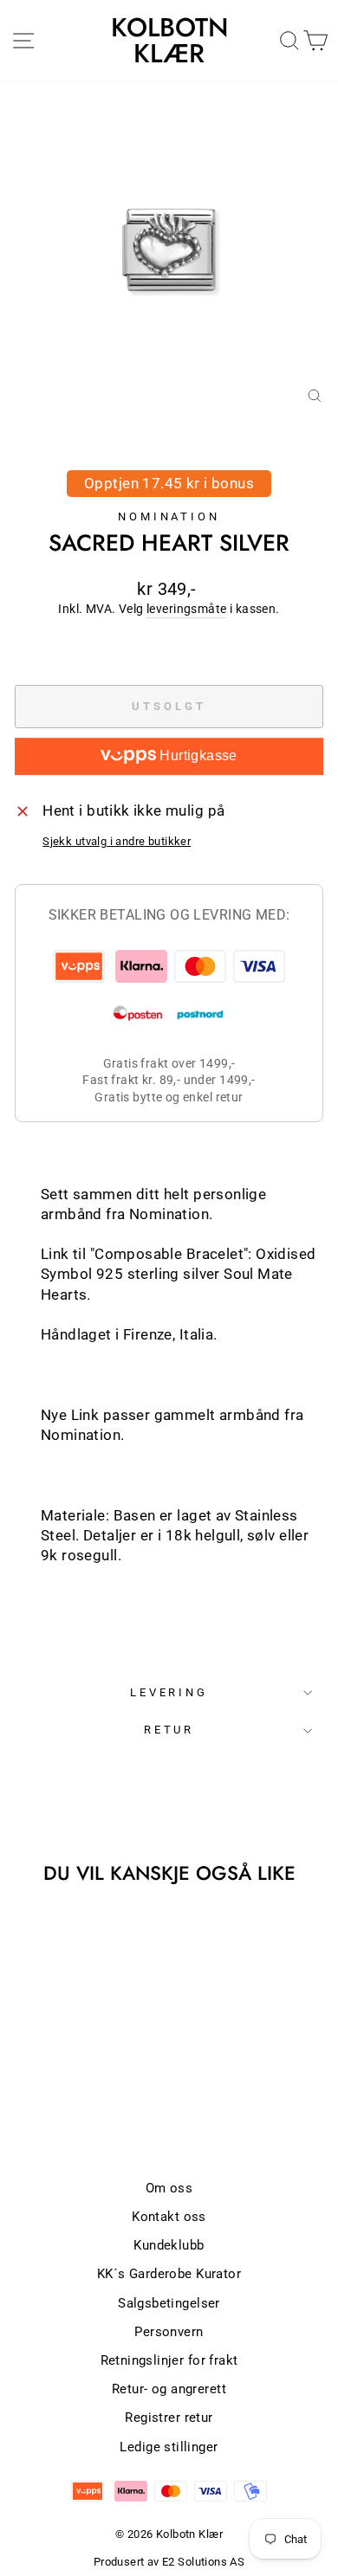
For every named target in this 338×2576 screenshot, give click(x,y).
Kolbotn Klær (169, 41)
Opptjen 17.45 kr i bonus (169, 484)
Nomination (169, 516)
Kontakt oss (169, 2217)
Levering (169, 1692)
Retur (169, 1730)
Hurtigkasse (197, 755)
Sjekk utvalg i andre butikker (117, 841)
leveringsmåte (186, 609)
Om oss (169, 2188)
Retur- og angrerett (169, 2389)
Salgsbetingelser (169, 2303)
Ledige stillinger (169, 2447)
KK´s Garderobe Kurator (169, 2274)
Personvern (169, 2332)
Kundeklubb (169, 2245)
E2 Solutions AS (203, 2562)
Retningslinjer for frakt (169, 2360)
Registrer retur (169, 2418)
